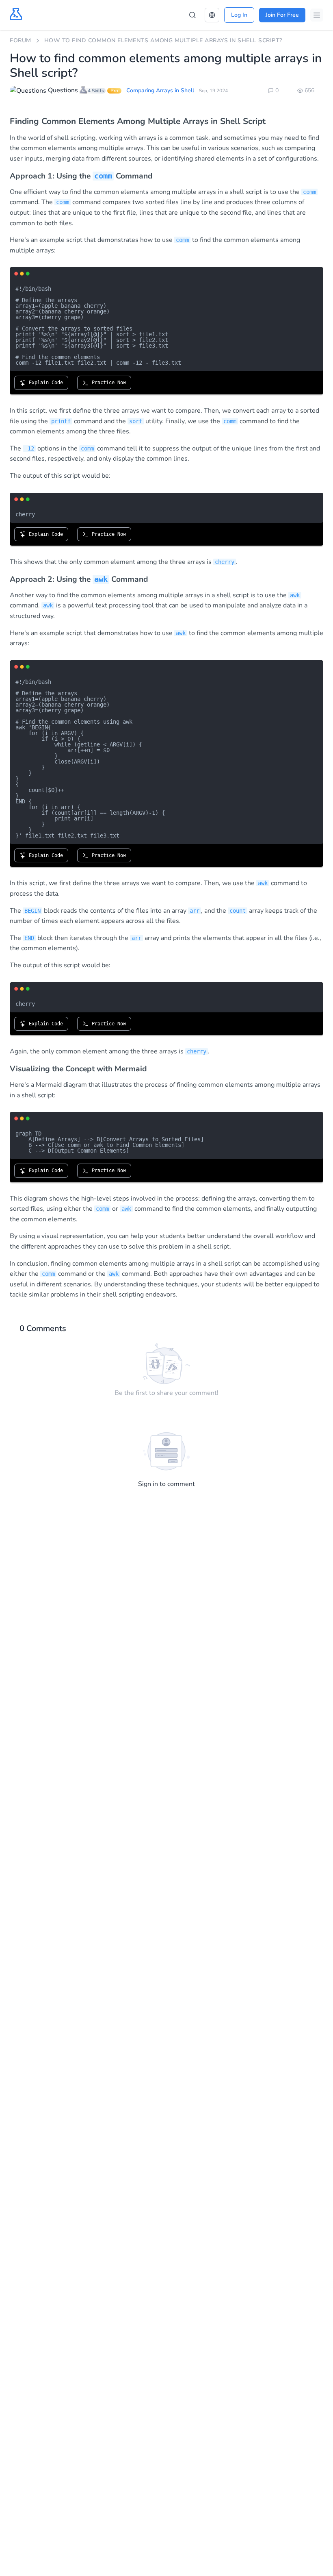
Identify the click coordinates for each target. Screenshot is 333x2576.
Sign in (148, 1484)
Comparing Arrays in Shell (160, 90)
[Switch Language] (212, 15)
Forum (21, 40)
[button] (212, 15)
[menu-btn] (317, 15)
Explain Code (44, 383)
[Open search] (192, 15)
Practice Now (107, 383)
